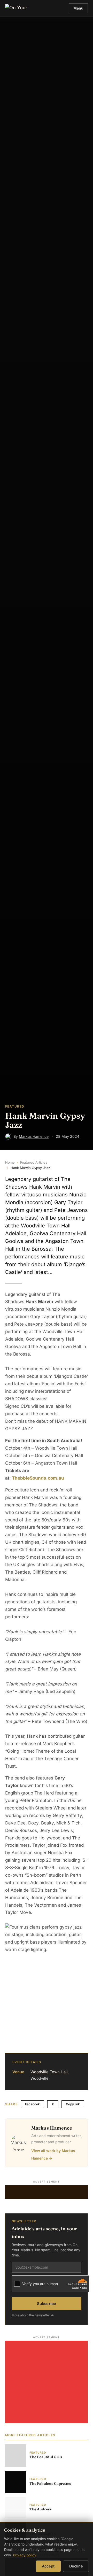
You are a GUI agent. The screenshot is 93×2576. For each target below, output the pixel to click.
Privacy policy (25, 2555)
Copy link (73, 2104)
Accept (48, 2566)
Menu (78, 8)
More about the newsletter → (33, 2315)
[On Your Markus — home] (18, 8)
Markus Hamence (34, 1136)
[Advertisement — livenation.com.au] (47, 2382)
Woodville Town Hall (49, 2072)
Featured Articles (34, 1162)
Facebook (32, 2104)
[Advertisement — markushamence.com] (47, 2192)
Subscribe (47, 2304)
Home (10, 1162)
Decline (76, 2566)
